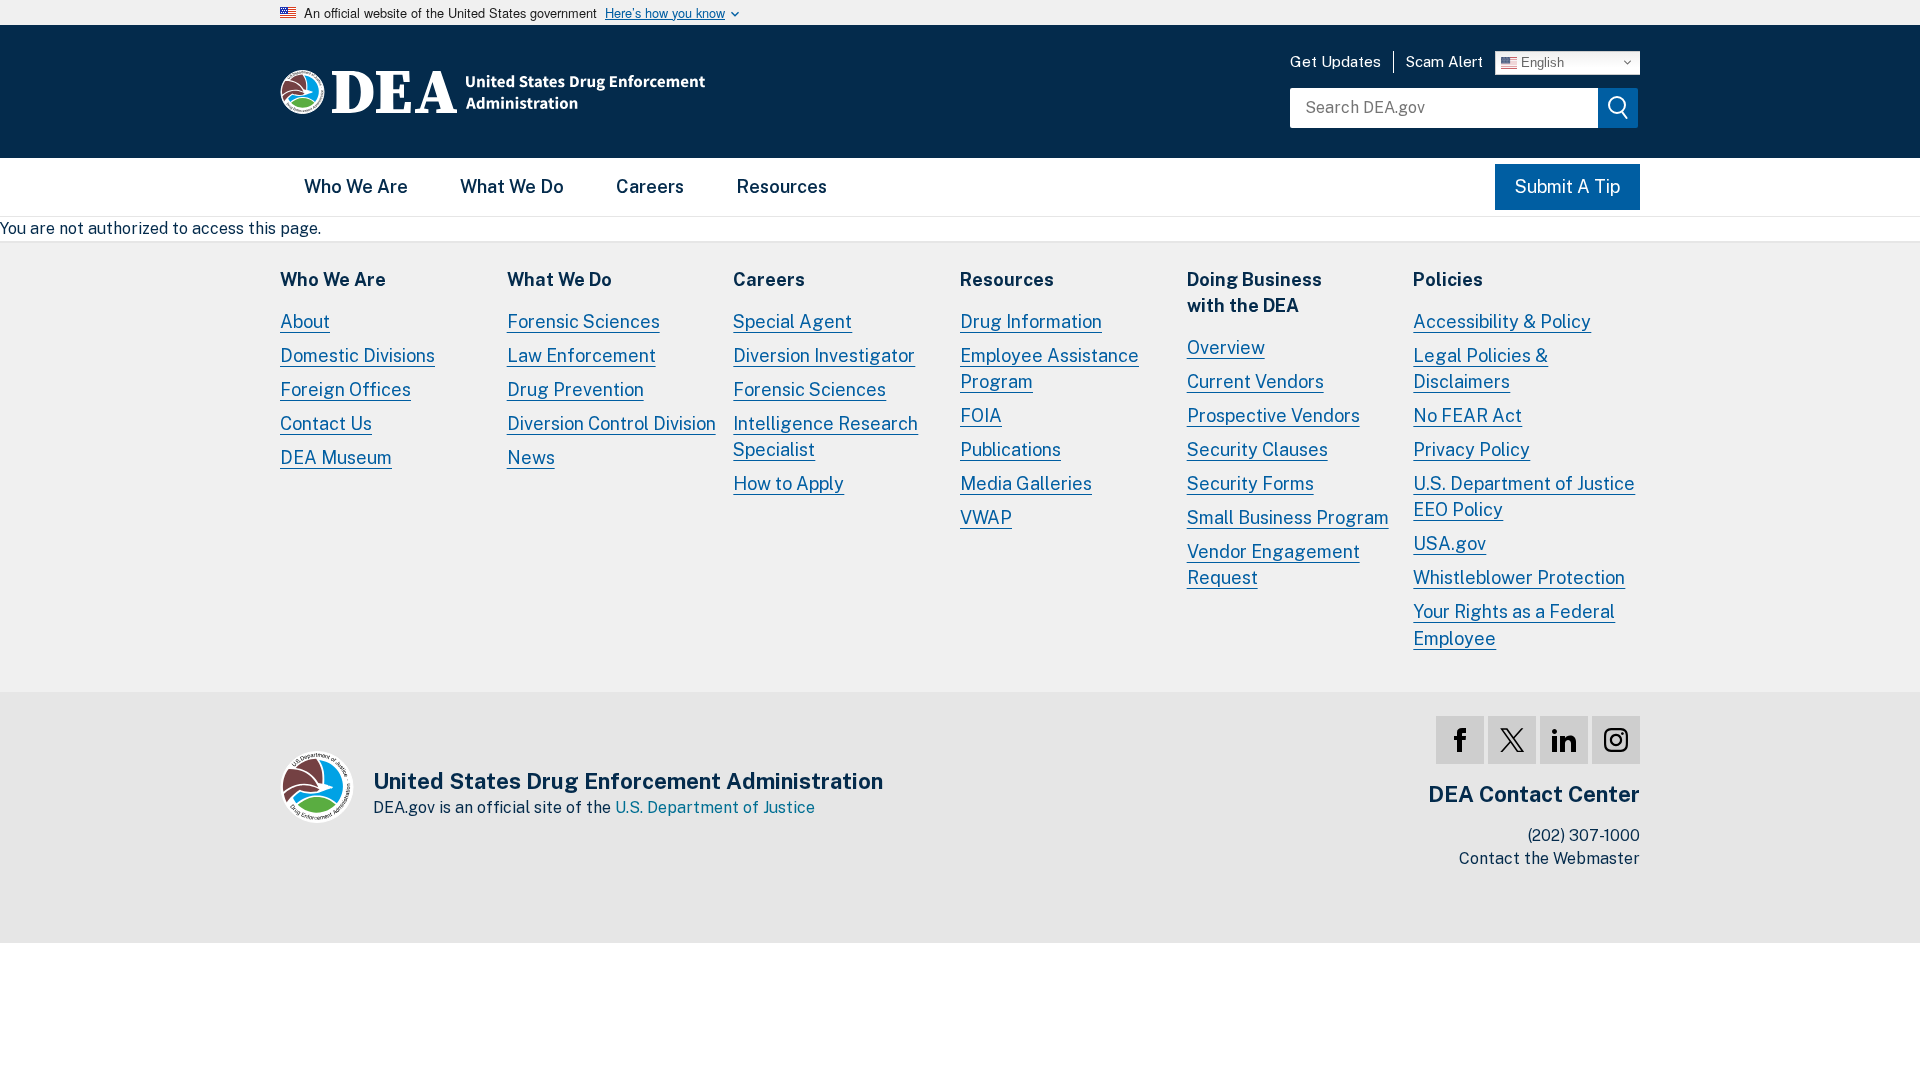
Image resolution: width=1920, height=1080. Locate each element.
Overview (1226, 347)
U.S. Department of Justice (715, 807)
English (1540, 61)
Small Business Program (1288, 517)
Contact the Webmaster (1549, 858)
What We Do (512, 186)
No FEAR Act (1467, 415)
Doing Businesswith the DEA (1254, 292)
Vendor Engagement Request (1273, 564)
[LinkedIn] (1564, 740)
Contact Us (326, 423)
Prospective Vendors (1273, 415)
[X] (1512, 740)
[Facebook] (1460, 740)
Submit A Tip (1567, 186)
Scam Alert (1444, 61)
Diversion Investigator (824, 355)
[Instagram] (1616, 740)
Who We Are (356, 186)
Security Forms (1250, 483)
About (305, 321)
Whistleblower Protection (1519, 577)
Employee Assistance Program (1049, 368)
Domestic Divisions (357, 355)
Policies (1448, 279)
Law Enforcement (581, 355)
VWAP (986, 517)
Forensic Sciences (583, 321)
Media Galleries (1026, 483)
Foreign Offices (345, 389)
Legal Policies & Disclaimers (1480, 368)
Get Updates (1335, 61)
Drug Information (1031, 321)
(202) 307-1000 (1584, 835)
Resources (781, 186)
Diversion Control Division (611, 423)
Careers (650, 186)
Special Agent (792, 321)
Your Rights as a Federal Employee (1514, 624)
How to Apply (788, 483)
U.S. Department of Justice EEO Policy (1524, 496)
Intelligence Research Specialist (825, 436)
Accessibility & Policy (1502, 321)
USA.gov (1449, 543)
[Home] (552, 91)
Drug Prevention (575, 389)
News (531, 457)
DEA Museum (336, 457)
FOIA (981, 415)
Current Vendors (1255, 381)
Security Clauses (1257, 449)
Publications (1010, 449)
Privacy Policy (1471, 449)
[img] (1618, 108)
